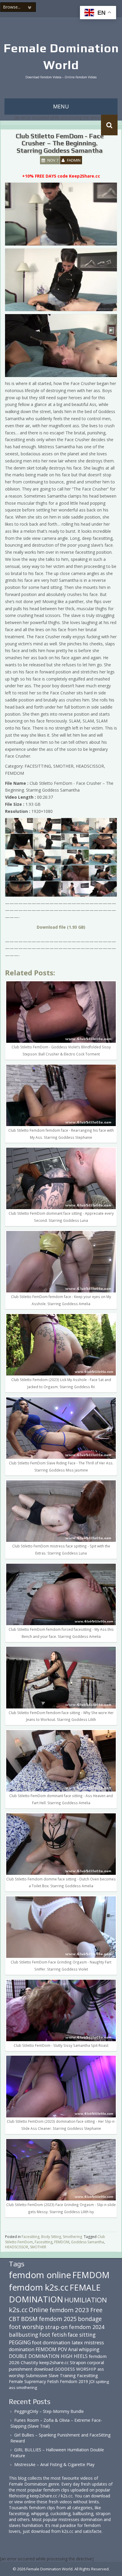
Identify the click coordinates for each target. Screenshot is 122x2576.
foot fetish (53, 2335)
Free (96, 2310)
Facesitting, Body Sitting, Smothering (52, 2237)
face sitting (82, 2335)
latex (77, 2342)
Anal (73, 2349)
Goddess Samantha (88, 2242)
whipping (89, 2349)
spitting (102, 2382)
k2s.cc (18, 2310)
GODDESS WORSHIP (75, 2369)
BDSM (29, 2319)
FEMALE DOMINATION (55, 2293)
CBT (14, 2319)
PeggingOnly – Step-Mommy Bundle (49, 2411)
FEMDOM (62, 2242)
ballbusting (24, 2335)
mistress (94, 2342)
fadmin (74, 160)
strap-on (56, 2327)
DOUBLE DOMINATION (34, 2356)
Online (38, 2310)
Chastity (29, 2362)
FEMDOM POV (51, 2349)
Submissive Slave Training (51, 2376)
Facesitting (44, 2242)
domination (22, 2349)
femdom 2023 (69, 2310)
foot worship (26, 2327)
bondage (90, 2319)
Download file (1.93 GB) (61, 927)
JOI (92, 2381)
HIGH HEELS (74, 2356)
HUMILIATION (86, 2300)
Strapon (78, 2362)
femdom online (40, 2275)
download (44, 2369)
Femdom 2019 (74, 2381)
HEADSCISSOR (17, 2247)
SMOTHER (38, 2247)
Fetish (53, 2381)
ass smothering (23, 2387)
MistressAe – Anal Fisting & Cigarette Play (54, 2464)
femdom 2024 (87, 2327)
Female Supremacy (27, 2381)
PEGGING (20, 2342)
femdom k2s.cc (39, 2287)
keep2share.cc (54, 2362)
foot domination (51, 2342)
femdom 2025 (58, 2319)
